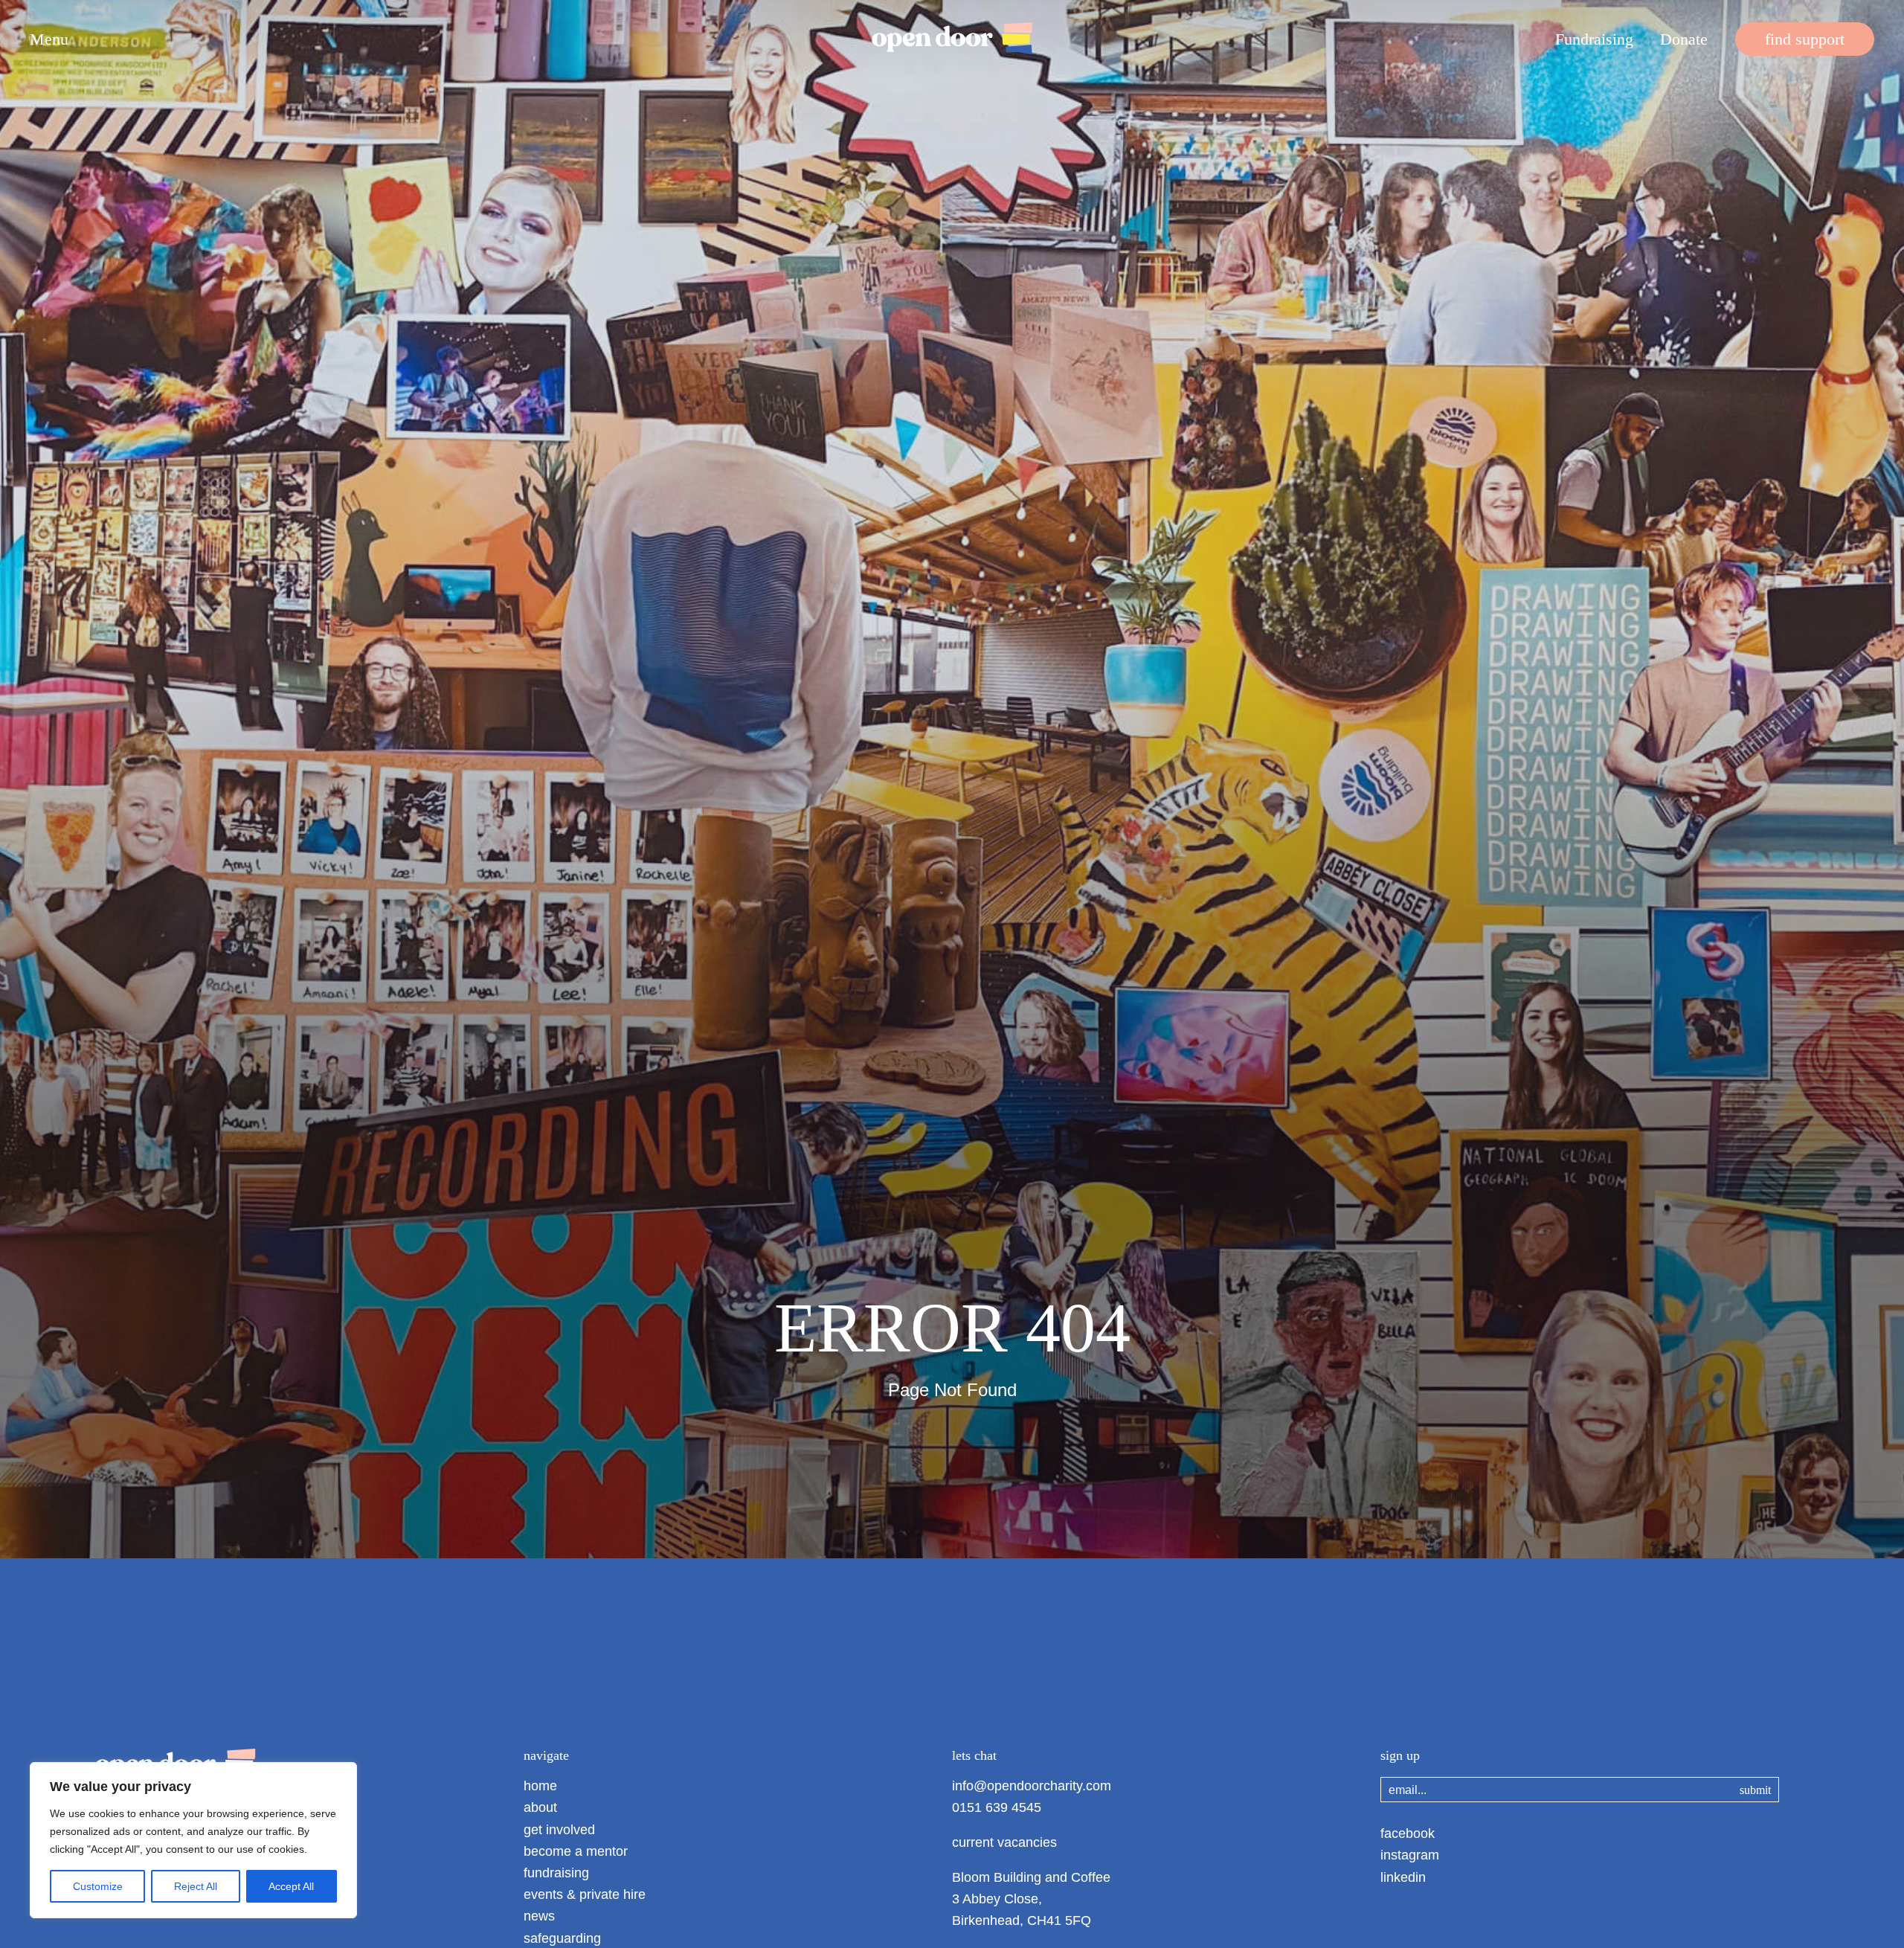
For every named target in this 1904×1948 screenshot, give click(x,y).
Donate (1684, 40)
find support (1805, 40)
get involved (559, 1830)
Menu (49, 39)
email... (1408, 1790)
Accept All (291, 1886)
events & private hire (585, 1894)
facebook (1408, 1833)
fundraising (556, 1873)
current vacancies (1004, 1842)
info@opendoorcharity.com (1032, 1786)
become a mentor (576, 1851)
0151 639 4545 (997, 1807)
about (540, 1807)
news (539, 1916)
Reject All (196, 1886)
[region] (193, 1840)
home (540, 1786)
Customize (98, 1886)
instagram (1410, 1855)
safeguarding (562, 1938)
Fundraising (1594, 40)
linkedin (1403, 1877)
